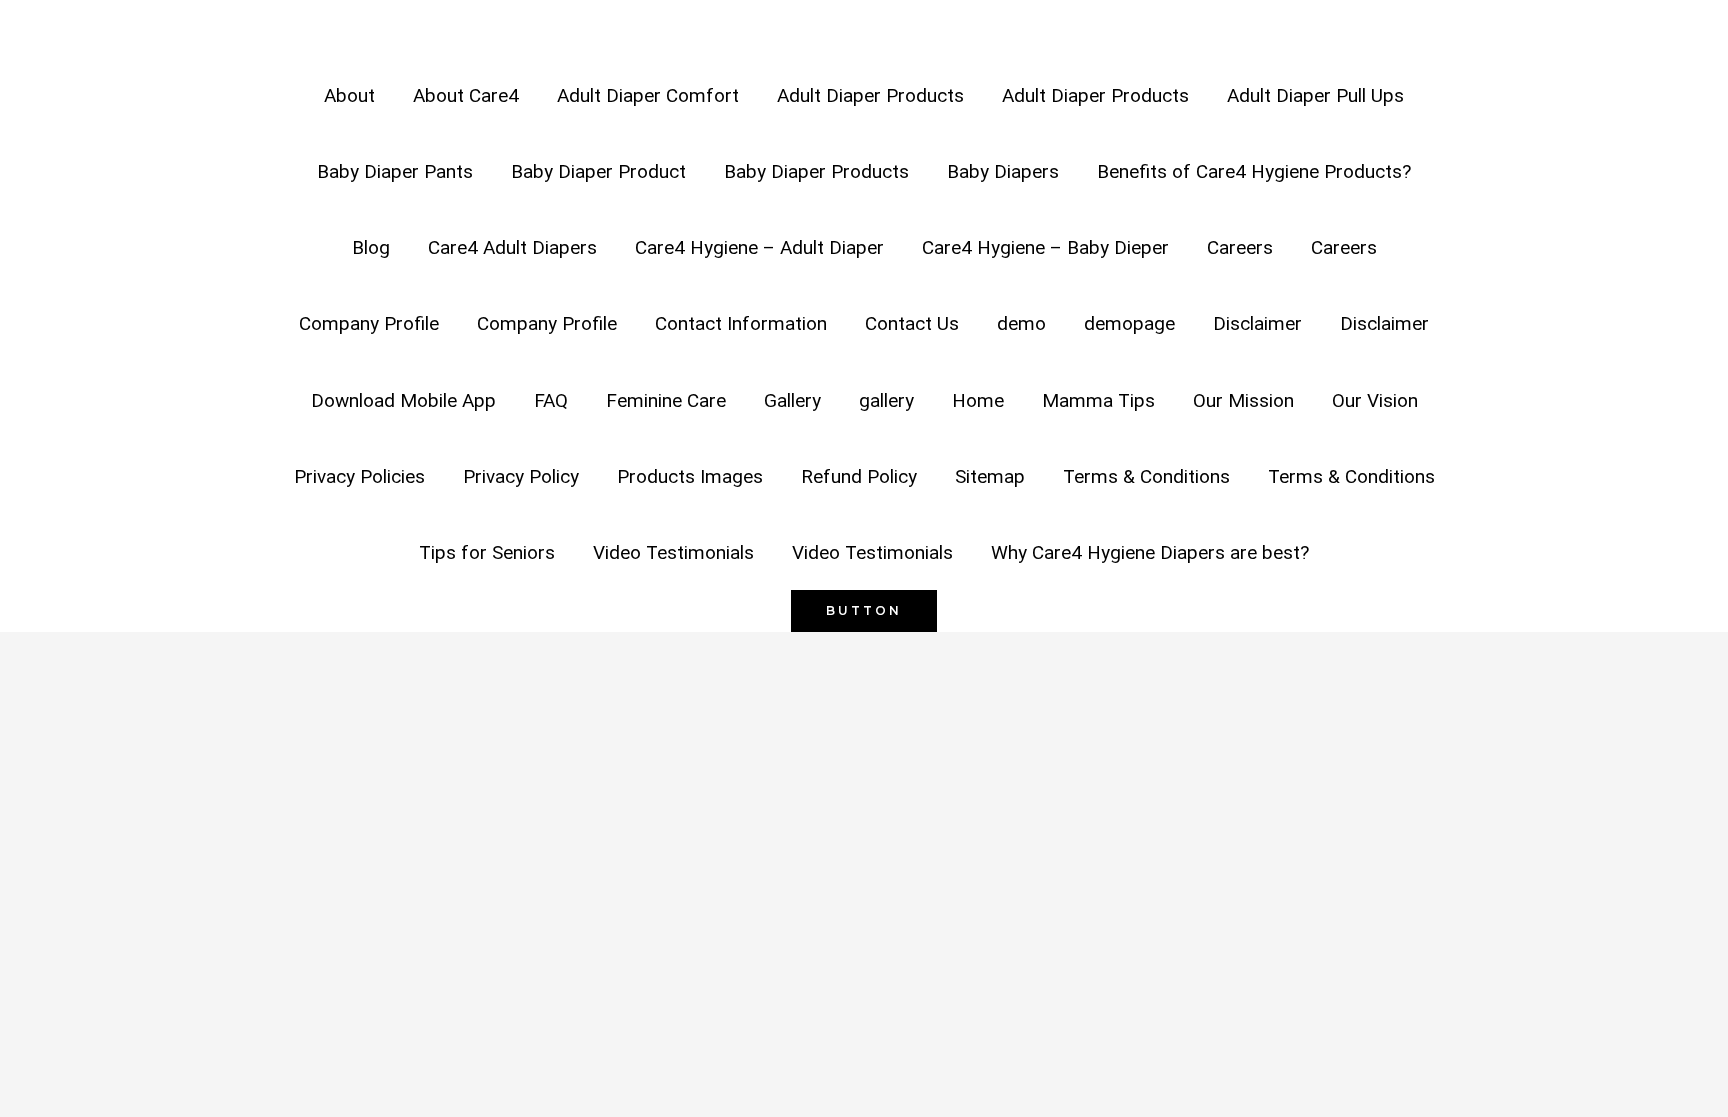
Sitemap (990, 476)
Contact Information (741, 323)
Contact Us (912, 323)
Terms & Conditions (1146, 476)
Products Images (690, 476)
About (349, 95)
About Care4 (466, 95)
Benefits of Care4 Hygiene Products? (1254, 171)
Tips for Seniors (487, 552)
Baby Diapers (1003, 171)
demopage (1129, 323)
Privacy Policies (359, 476)
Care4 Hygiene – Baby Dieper (1045, 247)
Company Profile (369, 323)
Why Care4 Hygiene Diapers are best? (1150, 552)
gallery (886, 400)
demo (1021, 323)
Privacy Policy (521, 476)
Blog (371, 247)
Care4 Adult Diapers (512, 247)
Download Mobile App (403, 400)
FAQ (551, 400)
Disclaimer (1257, 323)
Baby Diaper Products (816, 171)
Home (978, 400)
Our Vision (1375, 400)
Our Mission (1243, 400)
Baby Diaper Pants (395, 171)
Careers (1240, 247)
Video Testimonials (673, 552)
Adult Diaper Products (870, 95)
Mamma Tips (1098, 400)
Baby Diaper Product (598, 171)
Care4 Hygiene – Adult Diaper (759, 247)
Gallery (792, 400)
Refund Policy (859, 476)
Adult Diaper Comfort (648, 95)
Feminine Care (666, 400)
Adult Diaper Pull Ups (1315, 95)
